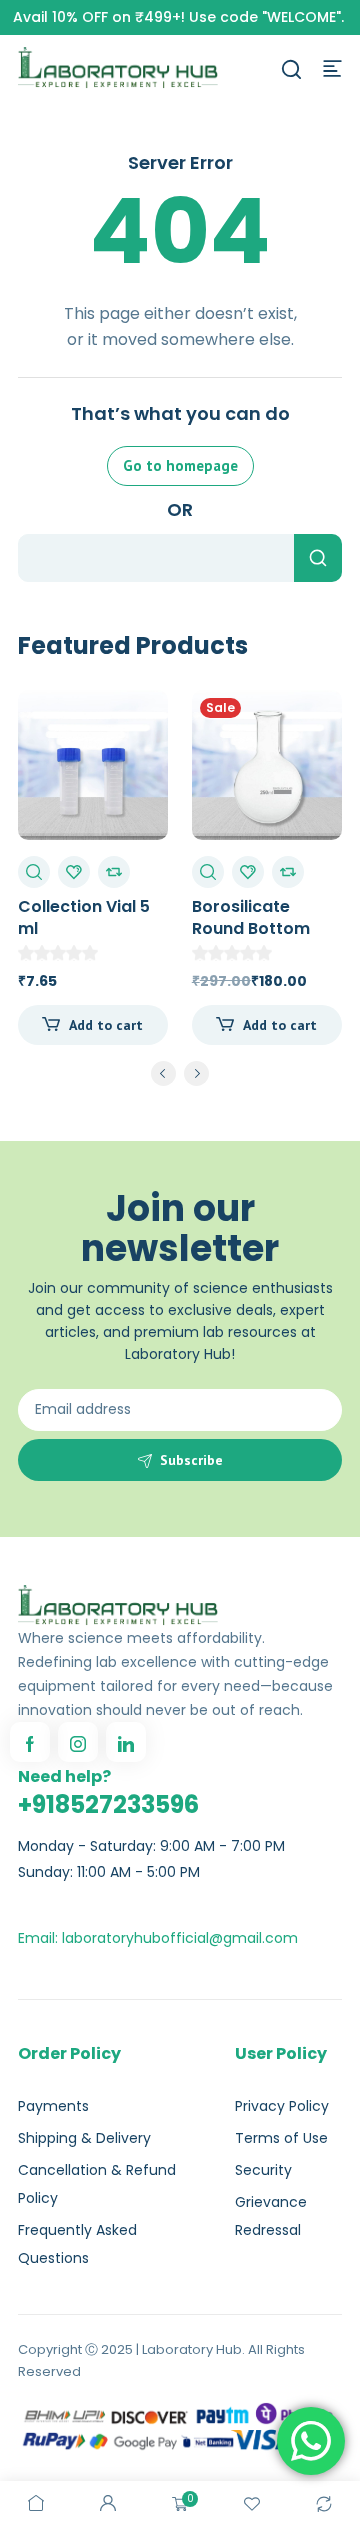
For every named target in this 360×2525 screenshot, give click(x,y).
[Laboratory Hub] (118, 67)
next (196, 1073)
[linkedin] (126, 1742)
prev (163, 1073)
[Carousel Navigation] (180, 1077)
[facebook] (30, 1742)
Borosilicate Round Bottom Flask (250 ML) (252, 928)
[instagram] (78, 1742)
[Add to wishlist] (74, 872)
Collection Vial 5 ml (84, 917)
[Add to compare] (114, 872)
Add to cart (106, 1025)
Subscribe (191, 1460)
